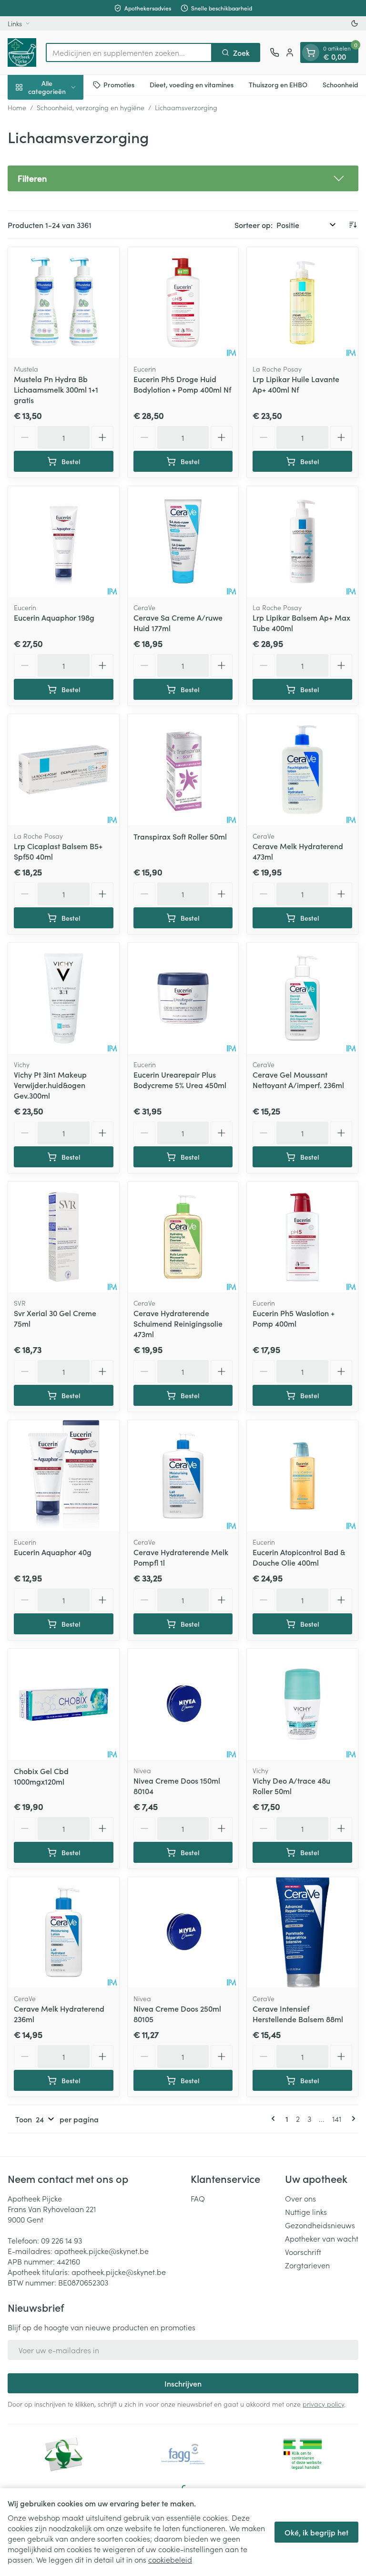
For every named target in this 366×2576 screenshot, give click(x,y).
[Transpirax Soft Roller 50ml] (183, 770)
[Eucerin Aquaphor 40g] (64, 1476)
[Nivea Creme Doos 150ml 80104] (183, 1704)
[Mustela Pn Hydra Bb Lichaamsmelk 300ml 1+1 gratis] (64, 303)
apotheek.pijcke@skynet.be (102, 2251)
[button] (183, 178)
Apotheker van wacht (322, 2238)
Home (17, 107)
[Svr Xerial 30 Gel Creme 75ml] (64, 1237)
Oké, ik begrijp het (316, 2532)
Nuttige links (306, 2212)
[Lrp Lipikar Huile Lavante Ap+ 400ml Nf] (302, 303)
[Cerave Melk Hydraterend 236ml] (64, 1933)
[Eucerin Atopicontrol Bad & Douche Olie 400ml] (302, 1476)
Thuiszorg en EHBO (278, 84)
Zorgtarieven (307, 2265)
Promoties (119, 84)
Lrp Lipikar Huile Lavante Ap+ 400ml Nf (296, 384)
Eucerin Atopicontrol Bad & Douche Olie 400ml (299, 1557)
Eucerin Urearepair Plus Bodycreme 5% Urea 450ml (180, 1080)
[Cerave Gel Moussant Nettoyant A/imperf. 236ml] (302, 998)
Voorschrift (303, 2252)
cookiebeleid (170, 2559)
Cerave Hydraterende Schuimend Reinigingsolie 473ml (178, 1323)
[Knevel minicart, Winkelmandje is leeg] (311, 52)
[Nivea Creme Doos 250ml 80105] (183, 1933)
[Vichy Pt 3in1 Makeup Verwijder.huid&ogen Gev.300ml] (64, 998)
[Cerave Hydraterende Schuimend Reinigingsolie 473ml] (183, 1237)
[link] (275, 2119)
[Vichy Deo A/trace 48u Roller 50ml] (302, 1704)
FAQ (198, 2198)
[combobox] (129, 52)
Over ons (300, 2198)
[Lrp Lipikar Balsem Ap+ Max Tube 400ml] (302, 542)
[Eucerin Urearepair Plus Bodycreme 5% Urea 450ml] (183, 998)
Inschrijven (183, 2383)
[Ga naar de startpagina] (22, 52)
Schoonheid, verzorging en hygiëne (91, 107)
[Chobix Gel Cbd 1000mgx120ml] (64, 1704)
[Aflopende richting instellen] (353, 225)
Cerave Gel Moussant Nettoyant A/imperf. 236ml (298, 1080)
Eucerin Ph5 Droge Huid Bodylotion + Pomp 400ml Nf (182, 384)
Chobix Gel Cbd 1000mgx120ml (41, 1776)
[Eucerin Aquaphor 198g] (64, 542)
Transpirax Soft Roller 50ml (180, 836)
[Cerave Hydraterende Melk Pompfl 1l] (183, 1476)
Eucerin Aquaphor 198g (54, 617)
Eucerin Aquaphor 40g (53, 1552)
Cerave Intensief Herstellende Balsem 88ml (298, 2014)
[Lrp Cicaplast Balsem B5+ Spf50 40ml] (64, 770)
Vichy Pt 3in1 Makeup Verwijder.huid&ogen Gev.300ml (50, 1085)
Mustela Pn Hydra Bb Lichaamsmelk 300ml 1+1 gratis (56, 389)
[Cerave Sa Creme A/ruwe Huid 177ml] (183, 542)
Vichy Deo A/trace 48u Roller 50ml (291, 1786)
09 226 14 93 (61, 2240)
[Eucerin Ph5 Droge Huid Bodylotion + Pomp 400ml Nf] (183, 303)
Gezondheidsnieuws (320, 2225)
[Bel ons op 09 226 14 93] (274, 52)
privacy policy (323, 2404)
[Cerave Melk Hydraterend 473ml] (302, 770)
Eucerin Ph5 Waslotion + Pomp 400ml (294, 1318)
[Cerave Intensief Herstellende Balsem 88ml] (302, 1933)
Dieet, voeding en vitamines (192, 84)
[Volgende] (352, 2119)
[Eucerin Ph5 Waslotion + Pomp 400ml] (302, 1237)
